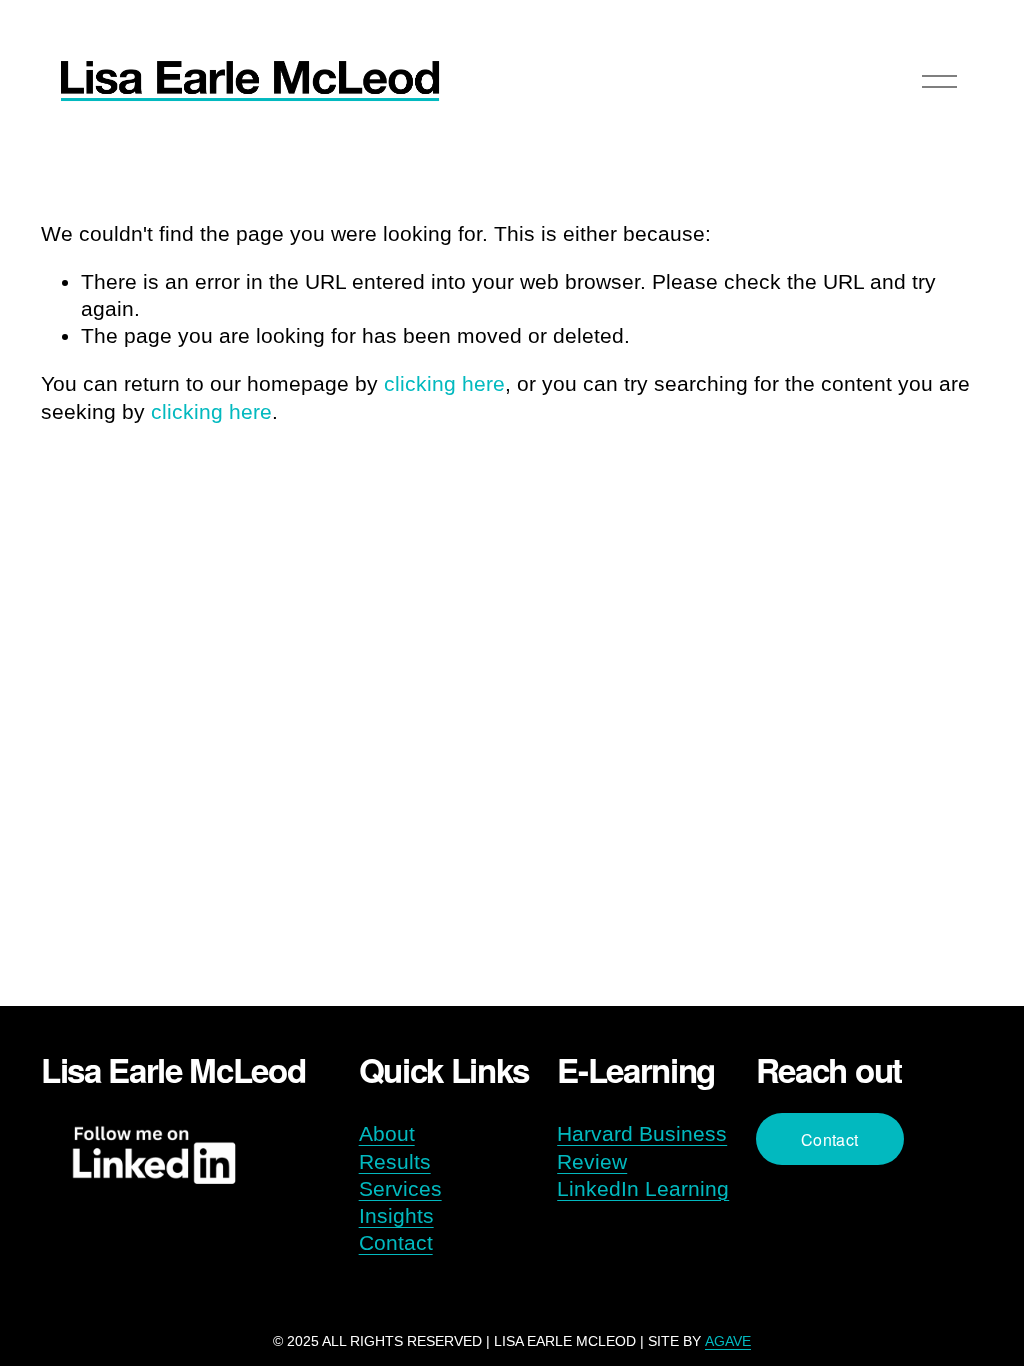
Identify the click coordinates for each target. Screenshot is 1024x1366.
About (387, 1133)
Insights (396, 1215)
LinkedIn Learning (643, 1188)
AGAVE (728, 1341)
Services (400, 1188)
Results (395, 1161)
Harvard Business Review (642, 1147)
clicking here (444, 383)
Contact (396, 1242)
